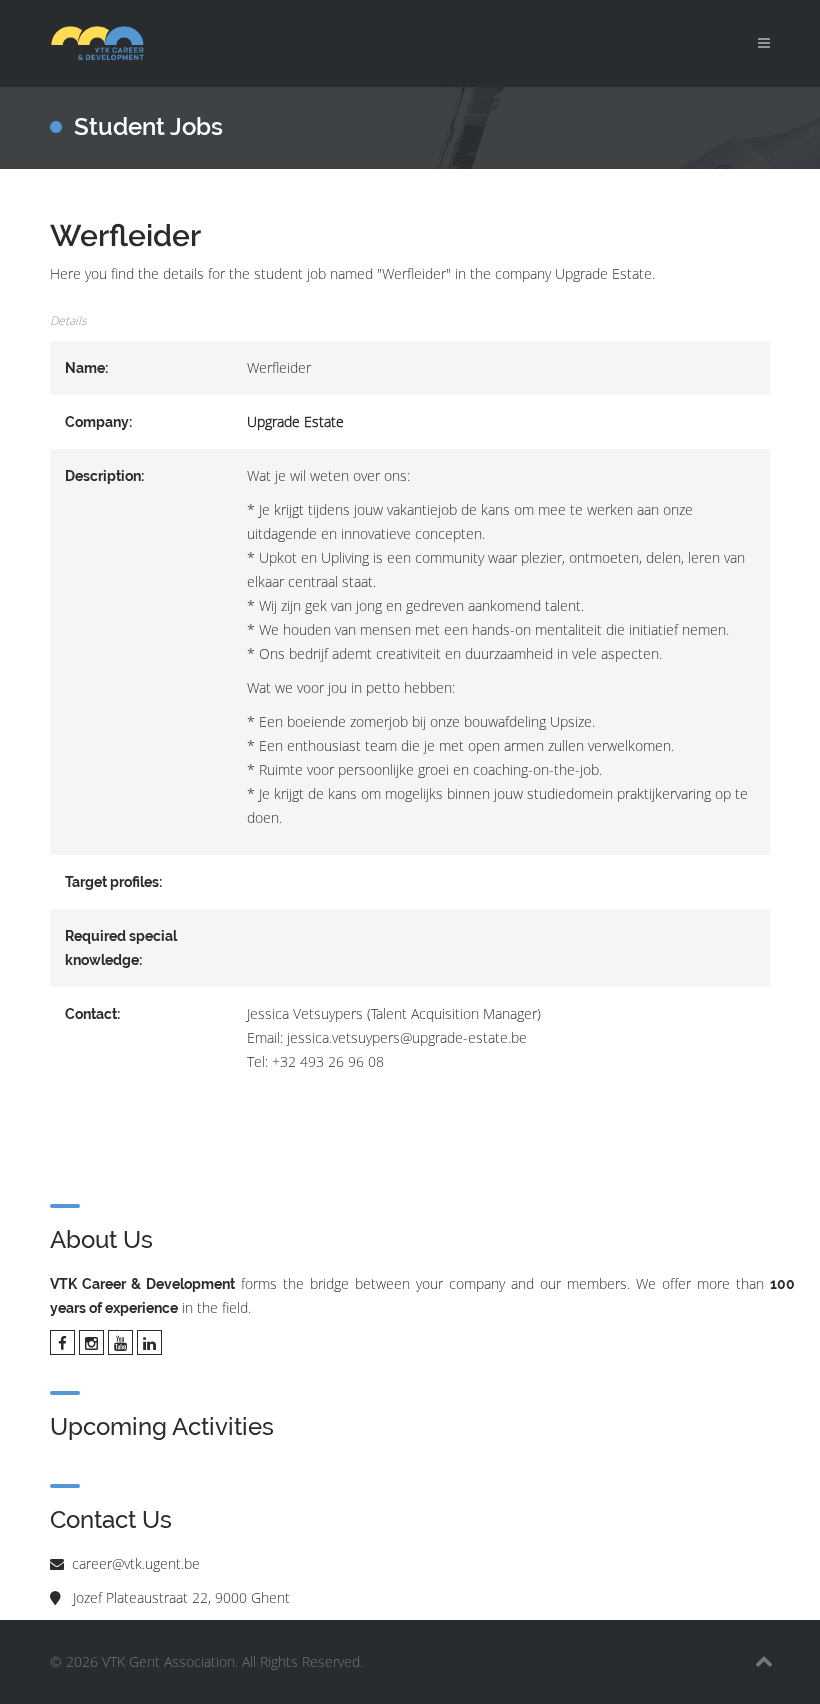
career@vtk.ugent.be (136, 1563)
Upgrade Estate (295, 421)
